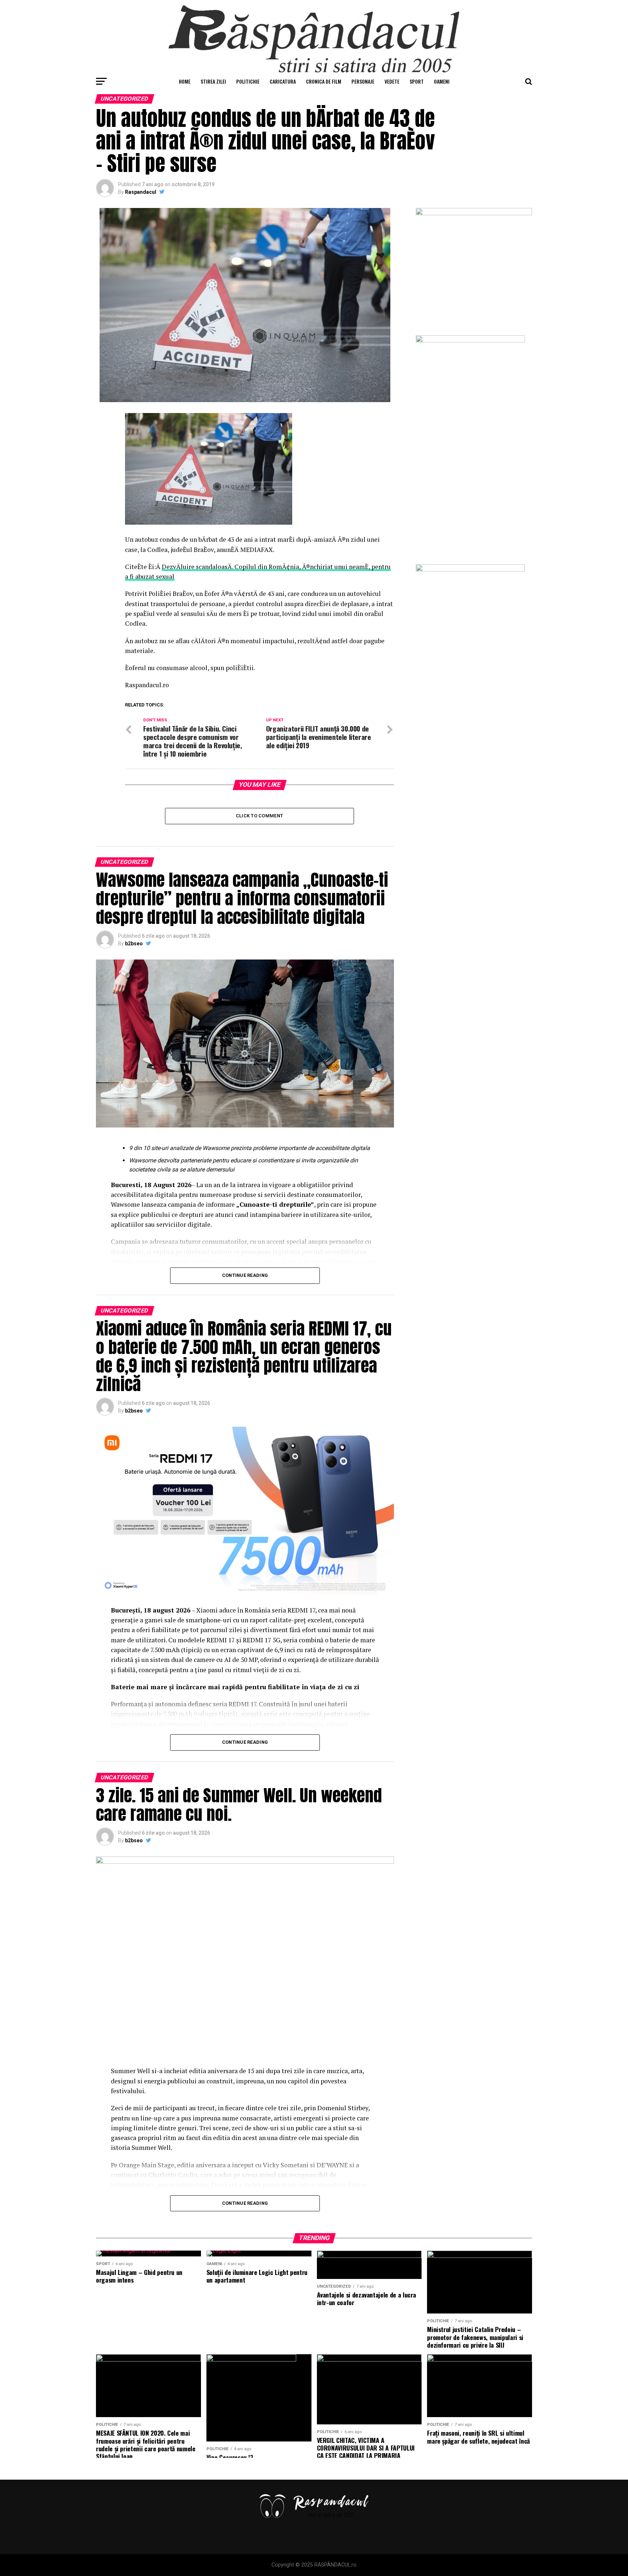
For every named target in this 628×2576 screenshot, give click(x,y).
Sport (417, 81)
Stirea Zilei (213, 81)
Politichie (248, 81)
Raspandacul (141, 192)
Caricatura (283, 81)
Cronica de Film (324, 81)
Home (185, 81)
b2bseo (134, 944)
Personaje (363, 81)
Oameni (442, 81)
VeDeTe (392, 81)
